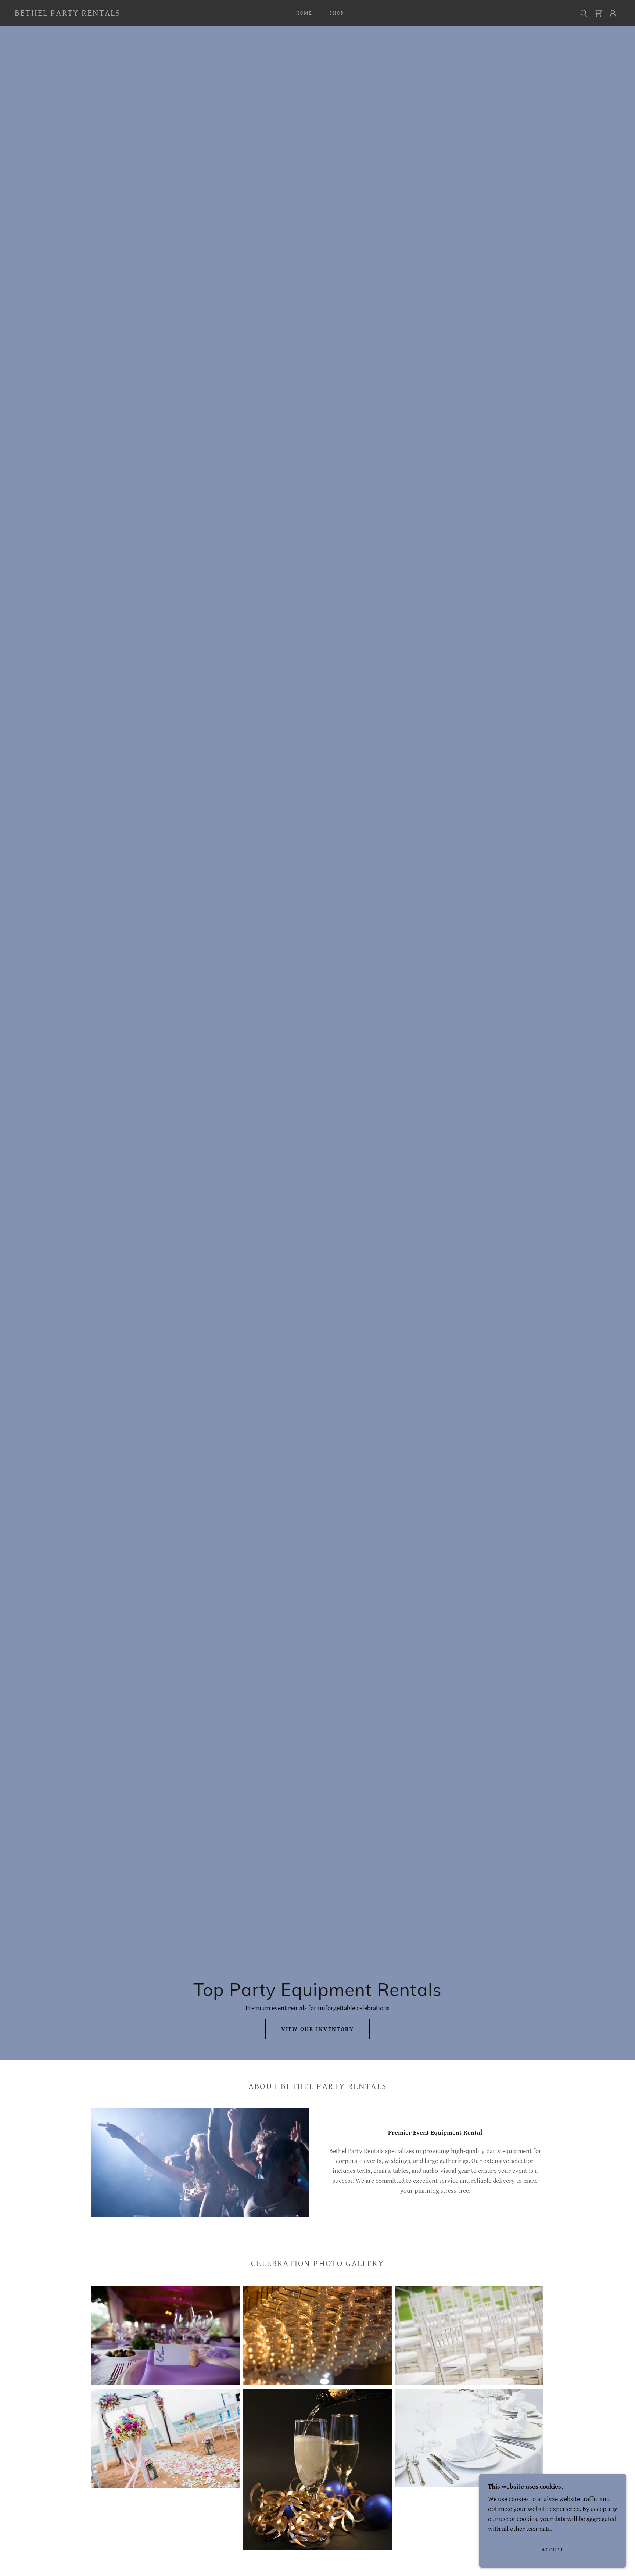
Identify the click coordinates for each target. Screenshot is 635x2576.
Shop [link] (337, 13)
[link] (68, 14)
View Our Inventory (317, 2029)
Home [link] (304, 13)
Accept (553, 2550)
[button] (613, 13)
